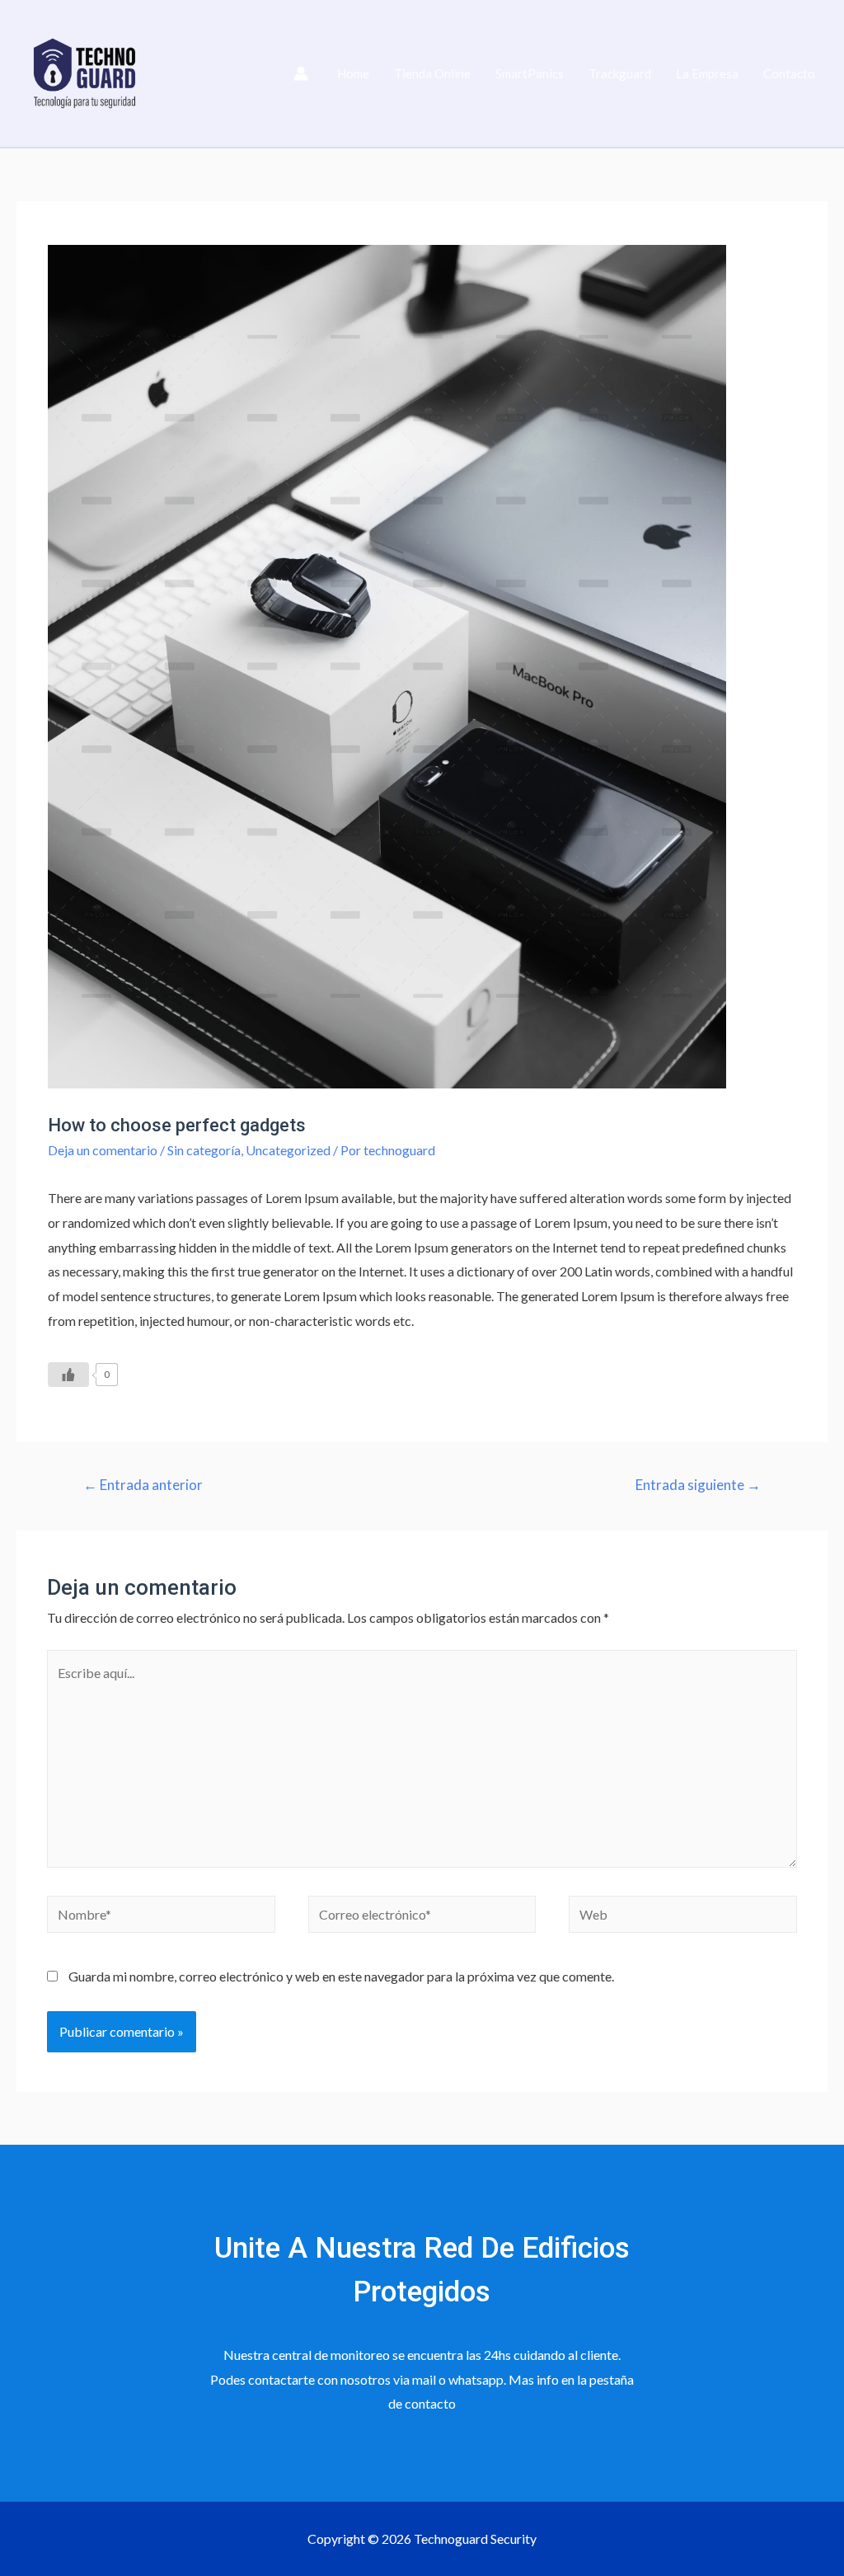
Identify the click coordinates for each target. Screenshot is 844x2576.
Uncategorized (288, 1150)
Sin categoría (204, 1150)
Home (353, 73)
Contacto (789, 73)
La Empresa (707, 73)
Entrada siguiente (698, 1485)
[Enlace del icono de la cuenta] (301, 73)
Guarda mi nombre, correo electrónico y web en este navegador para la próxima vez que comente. (341, 1976)
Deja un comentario (103, 1150)
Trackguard (620, 73)
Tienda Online (432, 73)
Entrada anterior (143, 1485)
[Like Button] (68, 1375)
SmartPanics (530, 73)
